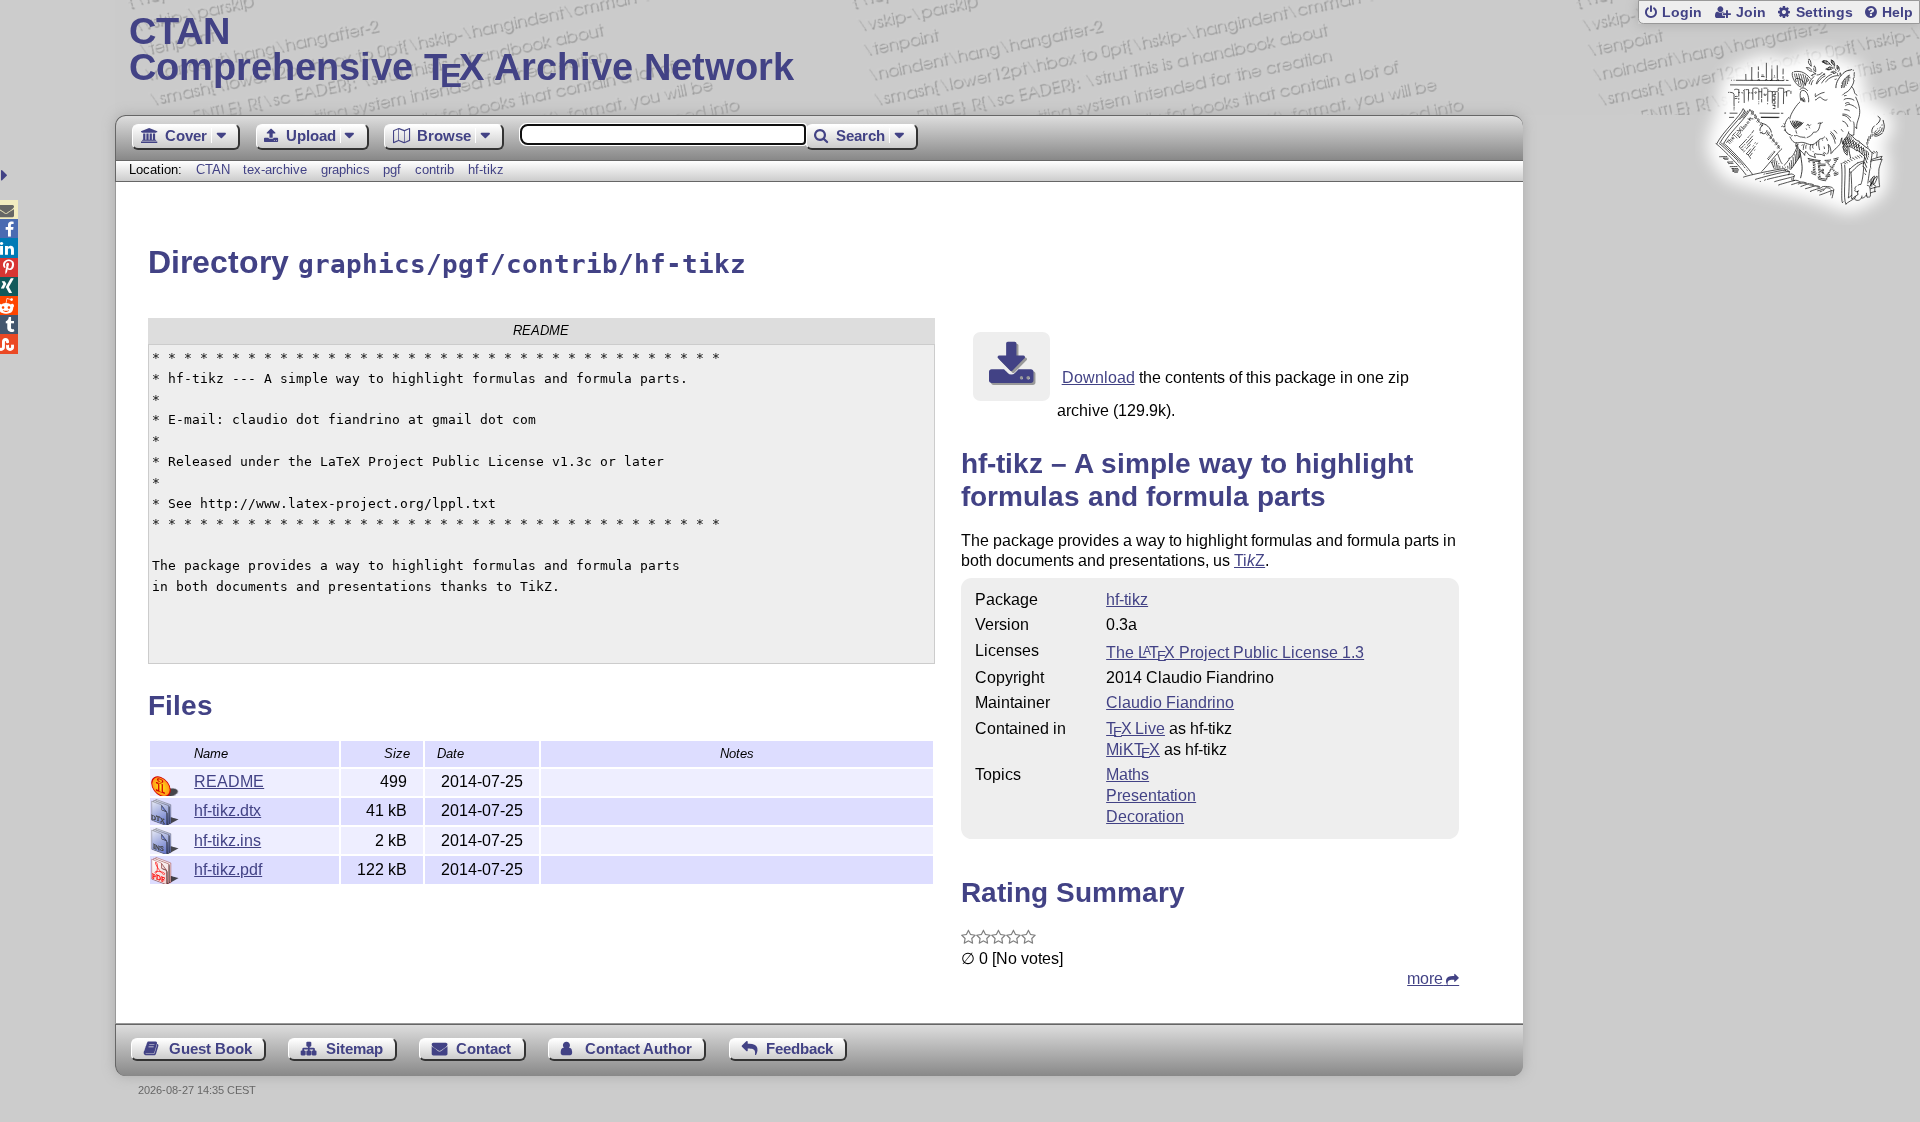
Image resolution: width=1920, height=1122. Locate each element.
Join (1751, 12)
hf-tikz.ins (227, 840)
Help (1897, 12)
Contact (483, 1048)
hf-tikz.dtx (227, 810)
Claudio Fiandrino (1170, 702)
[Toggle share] (6, 175)
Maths (1127, 774)
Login (1682, 12)
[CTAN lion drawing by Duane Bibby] (1800, 242)
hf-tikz (486, 169)
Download (1098, 377)
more (1425, 978)
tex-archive (275, 169)
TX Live (1135, 728)
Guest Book (210, 1048)
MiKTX (1133, 749)
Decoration (1145, 816)
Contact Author (638, 1048)
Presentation (1151, 795)
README (229, 781)
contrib (434, 169)
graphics (345, 169)
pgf (392, 169)
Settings (1824, 12)
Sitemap (354, 1048)
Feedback (799, 1048)
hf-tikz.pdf (228, 869)
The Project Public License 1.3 (1235, 652)
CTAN (213, 169)
